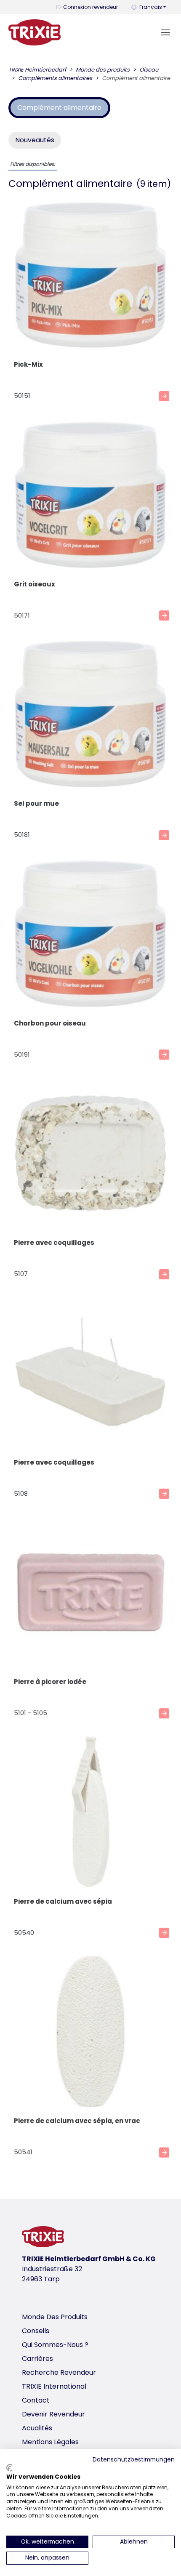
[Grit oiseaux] (90, 496)
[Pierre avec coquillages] (90, 1155)
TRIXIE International (54, 2386)
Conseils (36, 2331)
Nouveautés (35, 140)
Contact (36, 2400)
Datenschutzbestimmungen (134, 2460)
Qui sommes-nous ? (55, 2345)
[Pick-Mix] (90, 276)
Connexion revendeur (90, 7)
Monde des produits (55, 2317)
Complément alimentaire (59, 108)
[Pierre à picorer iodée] (90, 1594)
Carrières (37, 2359)
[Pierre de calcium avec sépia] (90, 1813)
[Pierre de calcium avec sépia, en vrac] (90, 2033)
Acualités (37, 2428)
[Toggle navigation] (165, 32)
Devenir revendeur (53, 2414)
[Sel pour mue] (90, 715)
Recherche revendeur (59, 2372)
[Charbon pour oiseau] (90, 935)
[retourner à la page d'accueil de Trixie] (35, 32)
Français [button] (151, 7)
